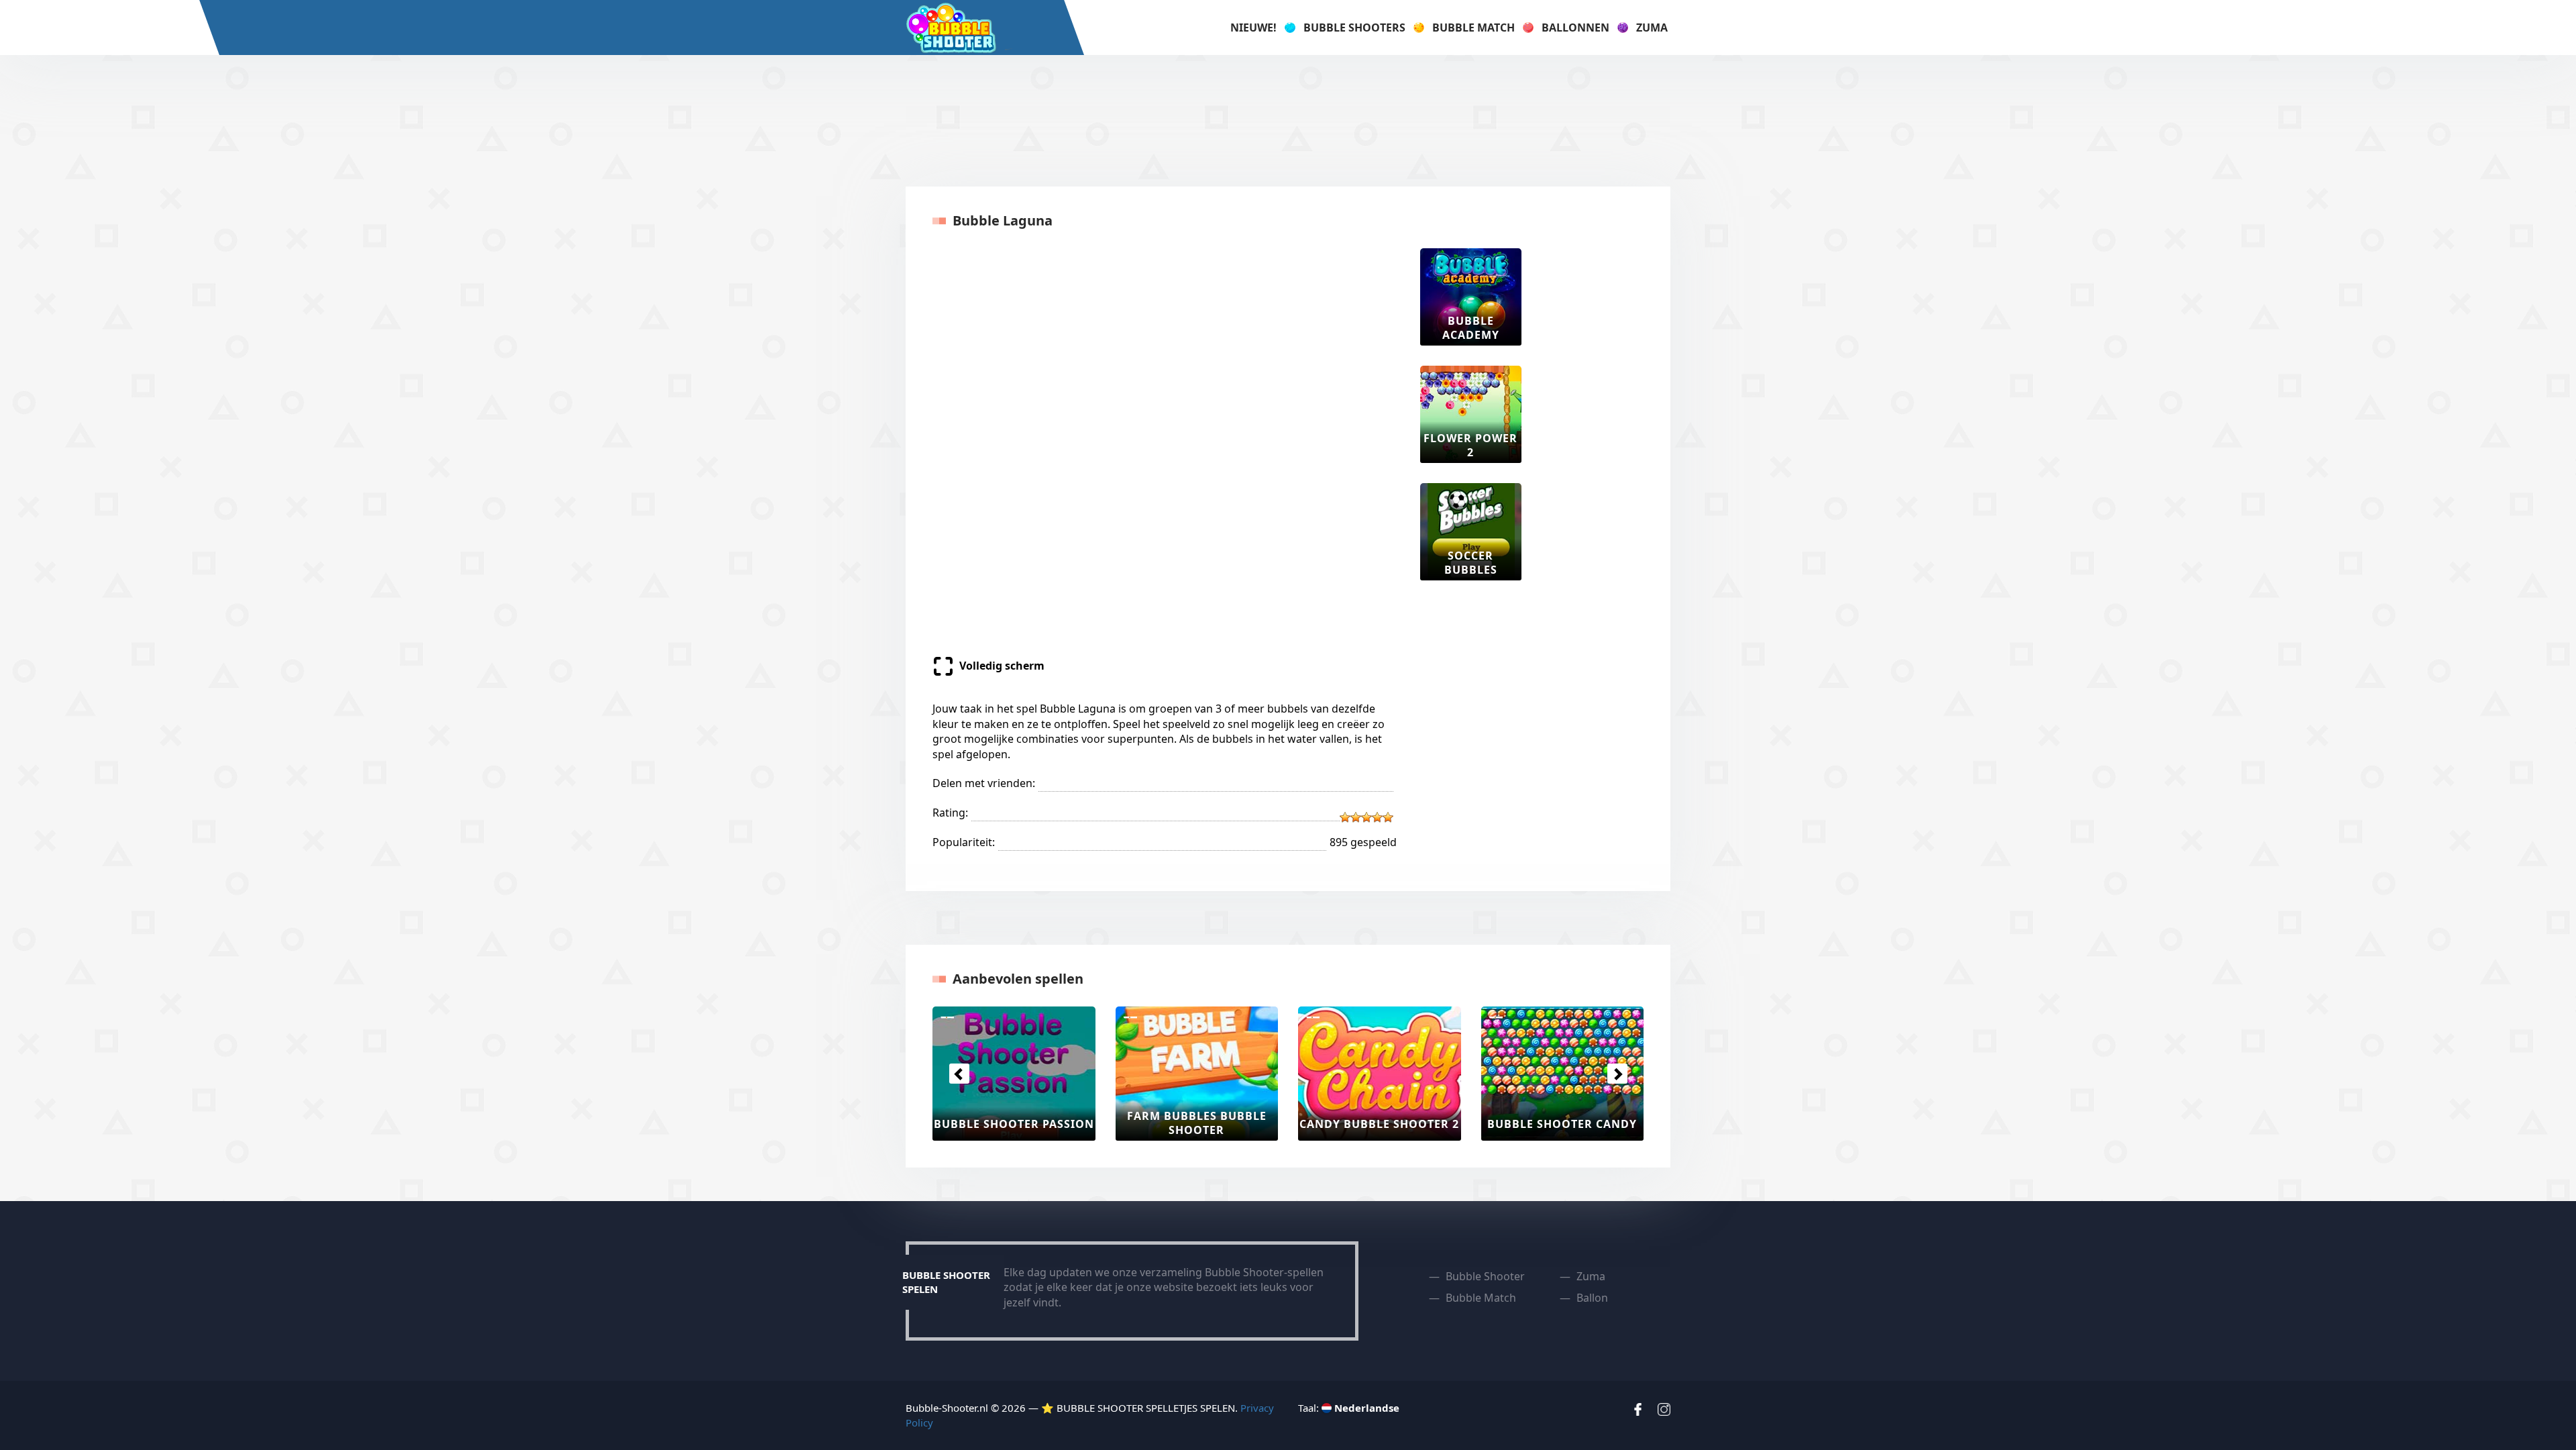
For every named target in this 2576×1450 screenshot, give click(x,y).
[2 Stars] (1356, 817)
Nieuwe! (1253, 28)
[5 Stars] (1388, 817)
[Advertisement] (1288, 119)
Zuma (1652, 28)
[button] (959, 1074)
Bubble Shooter (1485, 1276)
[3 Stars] (1366, 817)
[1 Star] (1345, 817)
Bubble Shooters (1354, 28)
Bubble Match (1473, 28)
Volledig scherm (1002, 666)
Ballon (1592, 1298)
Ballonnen (1575, 28)
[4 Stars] (1377, 817)
